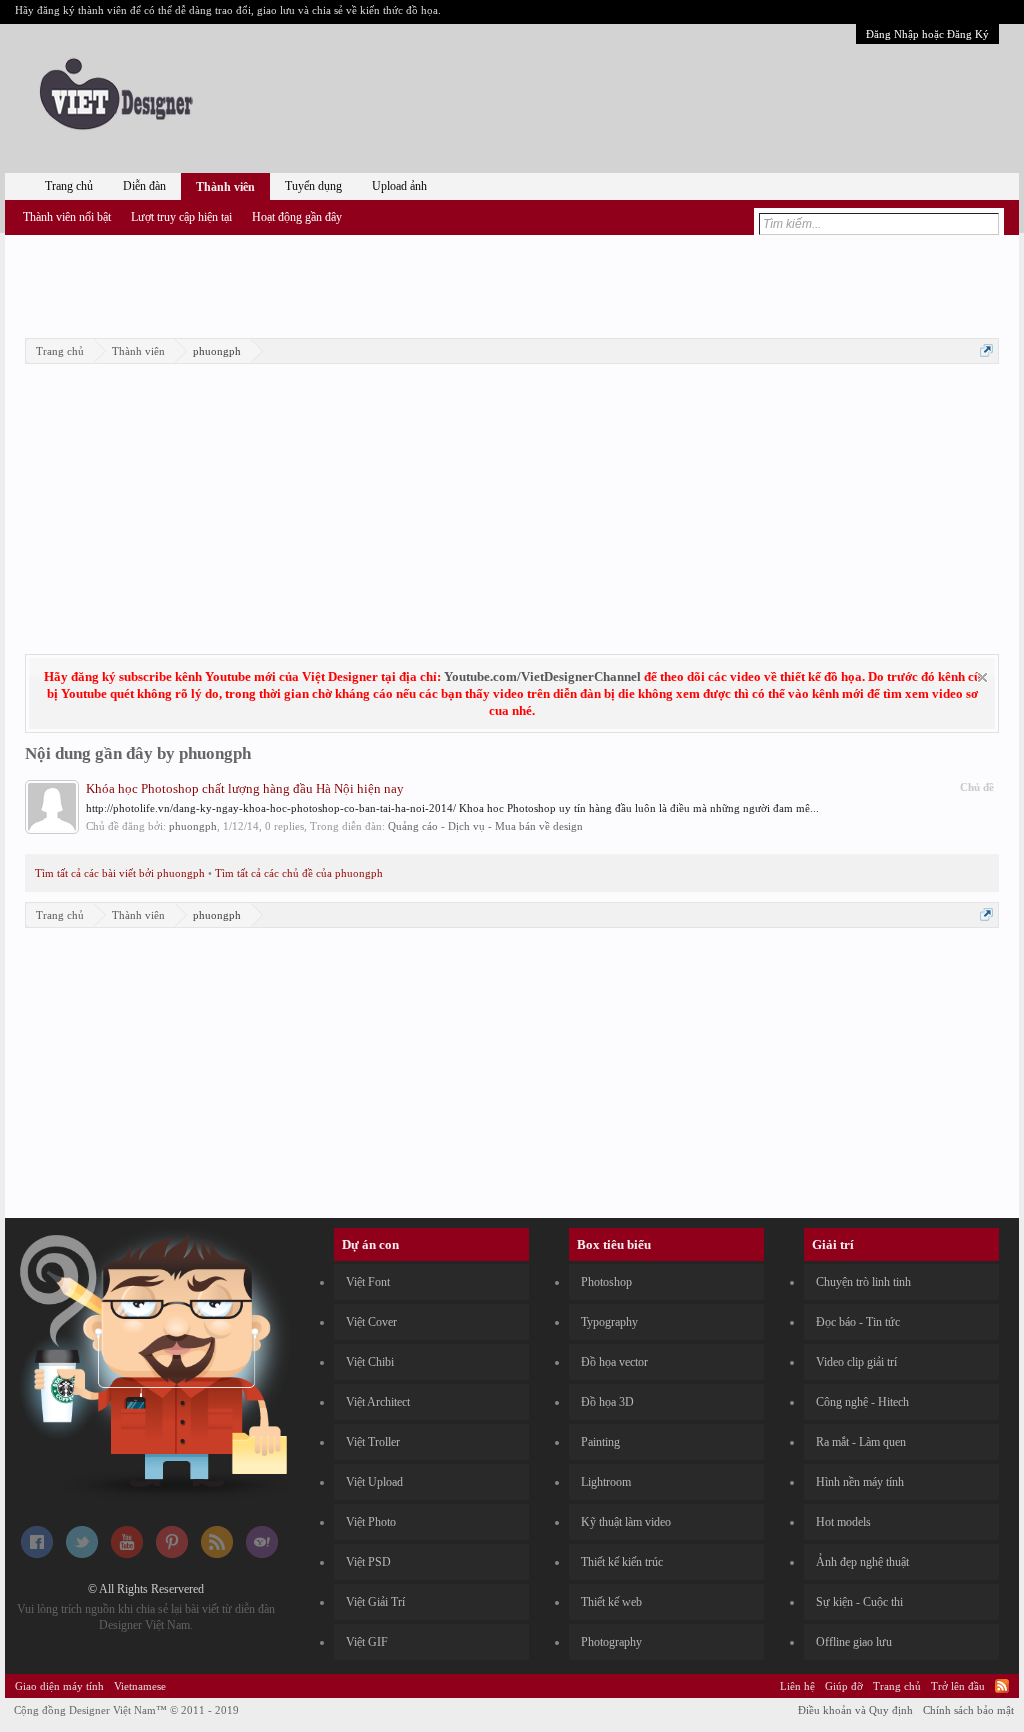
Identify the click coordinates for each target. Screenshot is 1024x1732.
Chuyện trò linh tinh (863, 1282)
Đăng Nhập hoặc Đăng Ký (927, 34)
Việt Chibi (370, 1362)
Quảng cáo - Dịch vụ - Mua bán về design (485, 826)
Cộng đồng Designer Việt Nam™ (126, 1710)
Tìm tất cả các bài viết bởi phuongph (120, 873)
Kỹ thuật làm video (626, 1522)
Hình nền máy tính (860, 1482)
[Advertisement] (512, 283)
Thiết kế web (611, 1602)
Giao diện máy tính (59, 1686)
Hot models (843, 1522)
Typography (609, 1322)
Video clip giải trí (856, 1362)
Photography (611, 1642)
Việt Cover (371, 1322)
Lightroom (606, 1482)
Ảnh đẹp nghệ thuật (862, 1562)
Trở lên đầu (958, 1686)
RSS (1002, 1686)
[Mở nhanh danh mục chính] (986, 350)
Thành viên (225, 187)
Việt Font (368, 1282)
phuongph (193, 826)
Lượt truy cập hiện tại (181, 217)
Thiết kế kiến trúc (622, 1562)
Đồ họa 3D (607, 1402)
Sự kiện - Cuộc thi (859, 1602)
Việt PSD (368, 1562)
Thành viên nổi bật (67, 217)
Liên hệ (797, 1686)
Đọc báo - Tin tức (858, 1322)
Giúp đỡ (844, 1686)
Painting (600, 1442)
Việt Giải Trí (375, 1602)
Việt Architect (378, 1402)
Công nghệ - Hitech (862, 1402)
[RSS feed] (217, 1554)
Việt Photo (371, 1522)
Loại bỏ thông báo (982, 677)
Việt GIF (367, 1642)
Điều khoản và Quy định (855, 1710)
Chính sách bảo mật (968, 1710)
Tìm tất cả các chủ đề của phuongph (299, 873)
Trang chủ (69, 186)
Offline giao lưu (854, 1642)
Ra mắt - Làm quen (861, 1442)
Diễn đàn (144, 186)
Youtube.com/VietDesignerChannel (542, 676)
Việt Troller (373, 1442)
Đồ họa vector (614, 1362)
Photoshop (606, 1282)
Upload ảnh (399, 186)
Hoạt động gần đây (297, 217)
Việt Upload (374, 1482)
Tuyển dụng (313, 186)
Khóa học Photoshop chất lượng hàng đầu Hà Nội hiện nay (245, 788)
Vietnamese (140, 1686)
